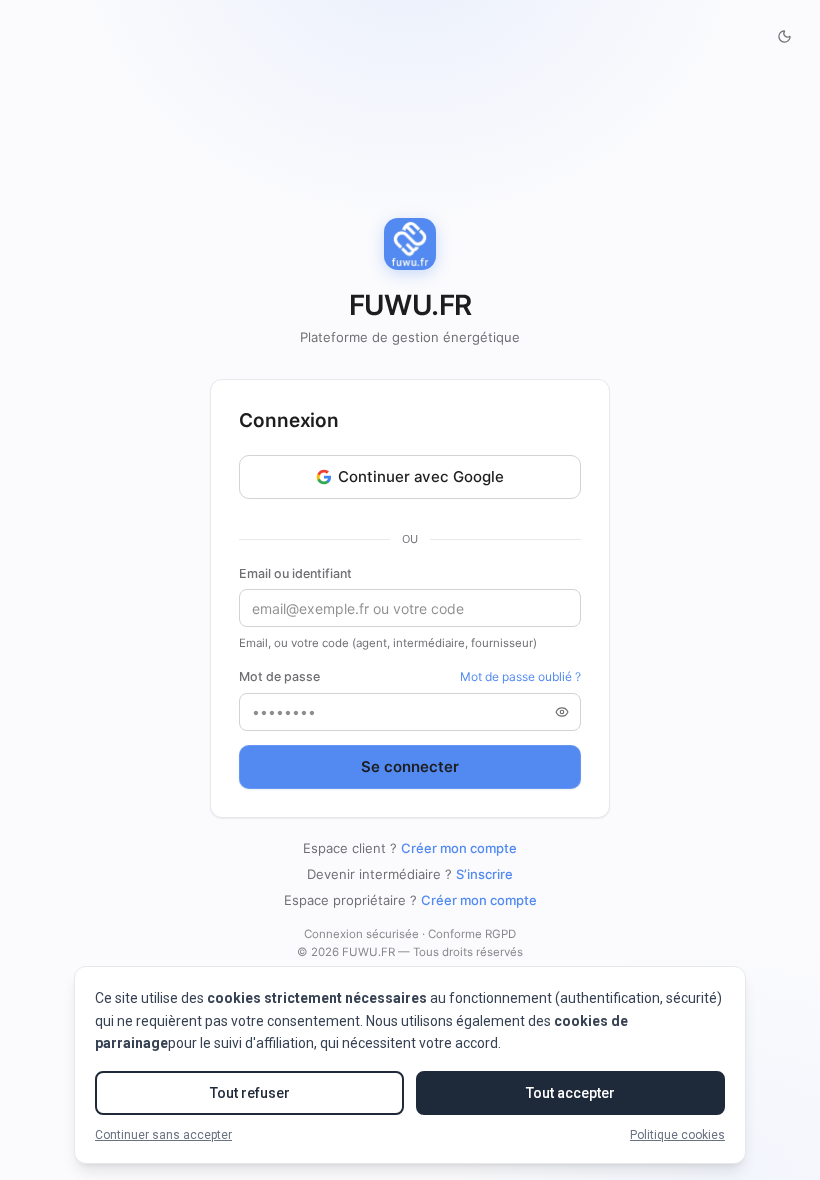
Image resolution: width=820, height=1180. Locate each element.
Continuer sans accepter (163, 1135)
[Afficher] (562, 712)
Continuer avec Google (421, 476)
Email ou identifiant (295, 573)
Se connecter (409, 766)
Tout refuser (250, 1093)
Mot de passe (279, 676)
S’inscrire (484, 874)
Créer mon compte (459, 848)
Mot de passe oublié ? (520, 676)
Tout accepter (570, 1093)
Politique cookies (677, 1135)
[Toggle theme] (784, 36)
